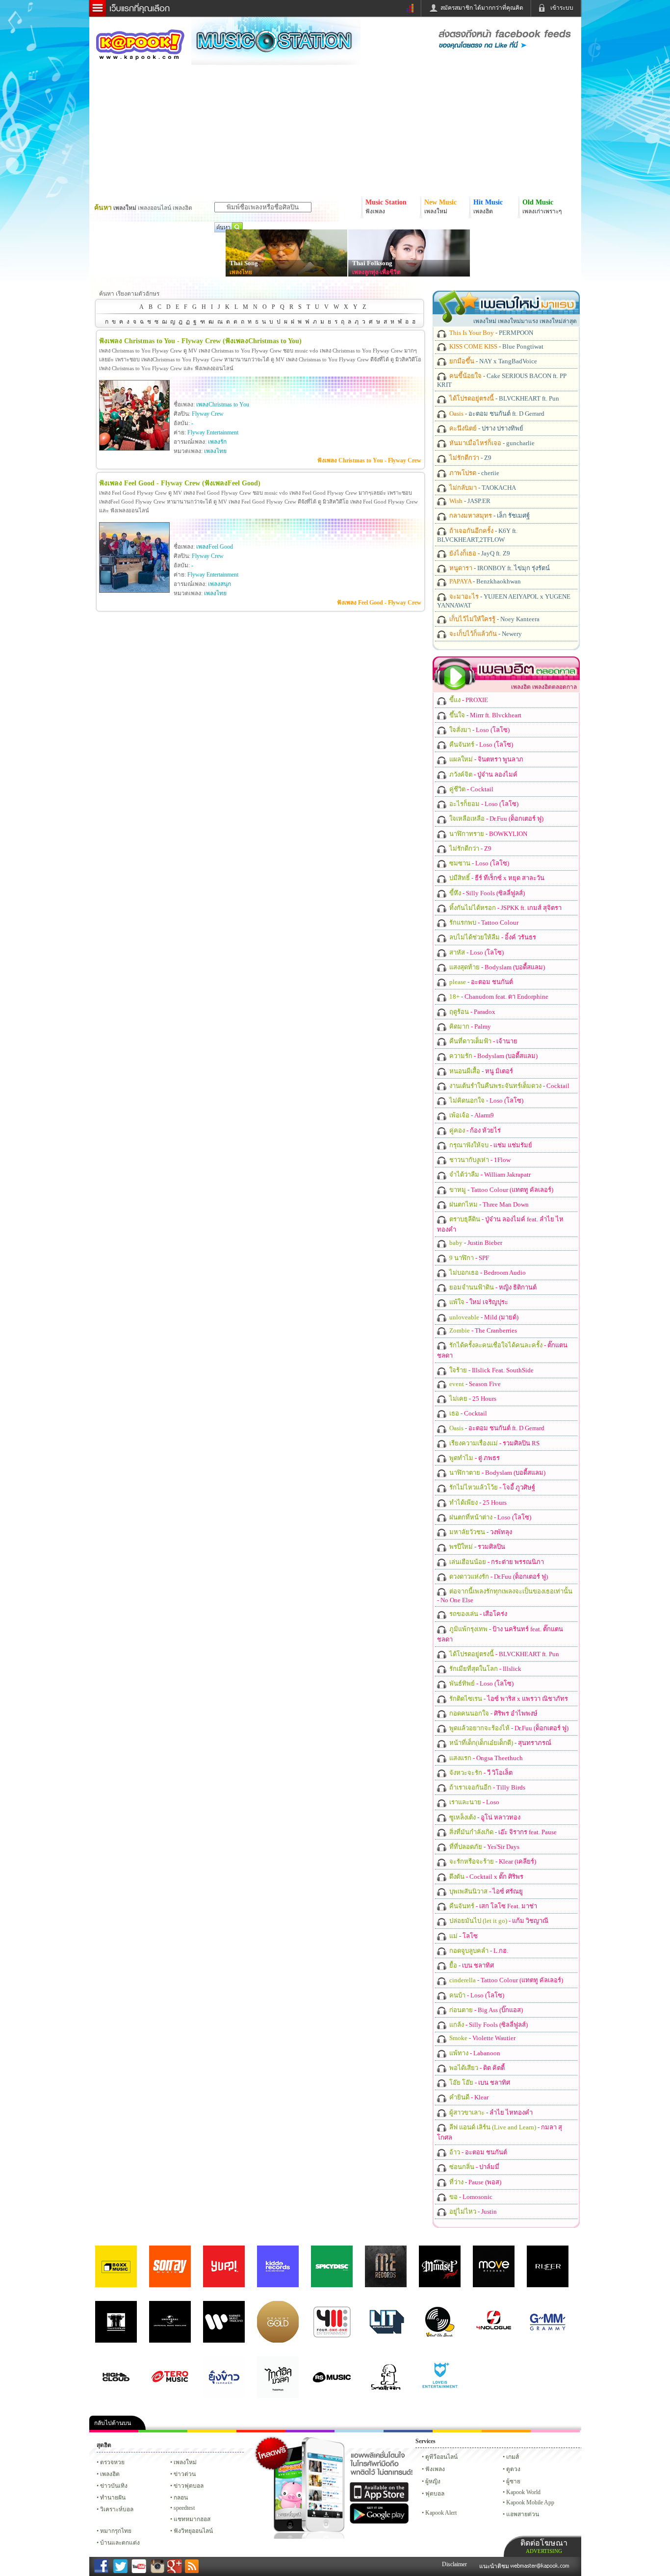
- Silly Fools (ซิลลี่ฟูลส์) (486, 893)
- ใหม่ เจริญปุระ (478, 1302)
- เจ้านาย (483, 1041)
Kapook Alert (441, 2513)
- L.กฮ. (478, 1951)
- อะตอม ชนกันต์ (480, 982)
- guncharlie (491, 443)
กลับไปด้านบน (113, 2423)
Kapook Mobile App (530, 2502)
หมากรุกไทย (506, 2431)
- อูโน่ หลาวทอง (484, 1817)
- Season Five (474, 1384)
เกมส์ (513, 2457)
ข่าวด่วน (185, 2474)
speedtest (184, 2508)
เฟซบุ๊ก (261, 2431)
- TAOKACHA (482, 488)
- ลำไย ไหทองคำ (490, 2112)
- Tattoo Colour (483, 922)
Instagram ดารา (359, 2431)
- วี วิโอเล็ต (480, 1773)
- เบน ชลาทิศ (471, 1965)
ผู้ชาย (513, 2481)
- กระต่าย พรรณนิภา (496, 1562)
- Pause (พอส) (475, 2182)
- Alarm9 (471, 1115)
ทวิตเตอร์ (310, 2431)
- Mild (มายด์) (483, 1317)
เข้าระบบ (562, 8)
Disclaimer (454, 2564)
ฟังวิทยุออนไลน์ (193, 2531)
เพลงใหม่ (185, 2462)
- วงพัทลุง (480, 1532)
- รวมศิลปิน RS (494, 1443)
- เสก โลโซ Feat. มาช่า (492, 1906)
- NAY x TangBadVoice (492, 361)
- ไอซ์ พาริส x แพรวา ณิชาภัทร (508, 1699)
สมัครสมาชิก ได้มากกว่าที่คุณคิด (482, 8)
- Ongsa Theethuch (485, 1758)
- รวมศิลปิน (477, 1547)
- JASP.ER (469, 501)
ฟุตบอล (435, 2494)
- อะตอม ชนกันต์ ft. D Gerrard (496, 414)
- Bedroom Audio (487, 1273)
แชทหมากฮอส (457, 2431)
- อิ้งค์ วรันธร (492, 937)
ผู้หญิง (433, 2481)
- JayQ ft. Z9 (479, 553)
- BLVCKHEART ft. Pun (503, 398)
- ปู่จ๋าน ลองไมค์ (483, 774)
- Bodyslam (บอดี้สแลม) (496, 967)
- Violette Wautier (482, 2038)
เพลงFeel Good (215, 547)
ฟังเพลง (435, 2469)
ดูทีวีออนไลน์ (441, 2457)
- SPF (468, 1258)
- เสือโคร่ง (477, 1614)
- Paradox (472, 1012)
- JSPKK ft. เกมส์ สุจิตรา (505, 908)
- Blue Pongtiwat (496, 346)
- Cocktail (471, 789)
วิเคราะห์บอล (117, 2509)
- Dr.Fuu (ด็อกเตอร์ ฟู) (496, 819)
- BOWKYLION (488, 834)
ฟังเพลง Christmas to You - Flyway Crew (369, 460)
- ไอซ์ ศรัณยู (485, 1891)
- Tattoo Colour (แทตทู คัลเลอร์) (501, 1190)
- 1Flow (479, 1160)
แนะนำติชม (495, 2566)
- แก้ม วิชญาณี (498, 1921)
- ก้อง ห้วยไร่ (474, 1130)
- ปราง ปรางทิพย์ (486, 428)
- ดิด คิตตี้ (476, 2068)
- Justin (472, 2211)
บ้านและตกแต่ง (120, 2543)
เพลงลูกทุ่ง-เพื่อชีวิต (376, 272)
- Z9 (470, 458)
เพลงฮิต (110, 2474)
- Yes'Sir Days (484, 1847)
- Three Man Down (488, 1204)
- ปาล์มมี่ (474, 2167)
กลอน (408, 2431)
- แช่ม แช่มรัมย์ (490, 1145)
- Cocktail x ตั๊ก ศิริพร (486, 1877)
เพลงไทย (241, 272)
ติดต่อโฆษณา (544, 2546)
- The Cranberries (482, 1330)
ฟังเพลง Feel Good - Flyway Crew (379, 603)
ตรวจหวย (112, 2462)
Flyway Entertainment (213, 432)
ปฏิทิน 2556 (212, 2431)
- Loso (474, 1802)
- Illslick (485, 1669)
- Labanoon (474, 2053)
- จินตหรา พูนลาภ (486, 759)
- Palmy (469, 1026)
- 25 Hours (472, 1399)
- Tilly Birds (487, 1787)
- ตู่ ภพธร (474, 1458)
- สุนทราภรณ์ (500, 1743)
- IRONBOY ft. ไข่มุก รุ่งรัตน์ (499, 568)
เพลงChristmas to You (223, 404)
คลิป (114, 2431)
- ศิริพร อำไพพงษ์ (493, 1713)
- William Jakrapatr (489, 1174)
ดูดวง (513, 2469)
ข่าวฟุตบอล (189, 2486)
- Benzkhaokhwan (484, 581)
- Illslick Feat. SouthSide (491, 1370)
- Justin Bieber (475, 1243)
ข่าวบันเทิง (114, 2486)
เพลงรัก (217, 442)
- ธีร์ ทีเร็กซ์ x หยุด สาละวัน (496, 878)
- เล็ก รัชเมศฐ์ (489, 516)
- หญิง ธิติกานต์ (492, 1287)
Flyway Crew (208, 414)
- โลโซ (463, 1936)
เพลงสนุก (219, 584)
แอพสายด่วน (523, 2514)
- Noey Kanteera (494, 619)
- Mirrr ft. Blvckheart (485, 715)
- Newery (485, 634)
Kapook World (523, 2492)
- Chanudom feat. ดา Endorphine (498, 997)
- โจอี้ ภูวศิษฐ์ (491, 1487)
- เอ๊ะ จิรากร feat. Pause (502, 1832)
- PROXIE (468, 700)
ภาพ (163, 2431)
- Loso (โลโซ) (479, 730)
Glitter (555, 2431)
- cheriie (474, 473)
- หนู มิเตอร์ (480, 1071)
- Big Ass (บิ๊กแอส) (485, 2010)
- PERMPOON (490, 333)
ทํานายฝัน (113, 2498)
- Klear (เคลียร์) (492, 1861)
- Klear (468, 2097)
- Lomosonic (470, 2197)
